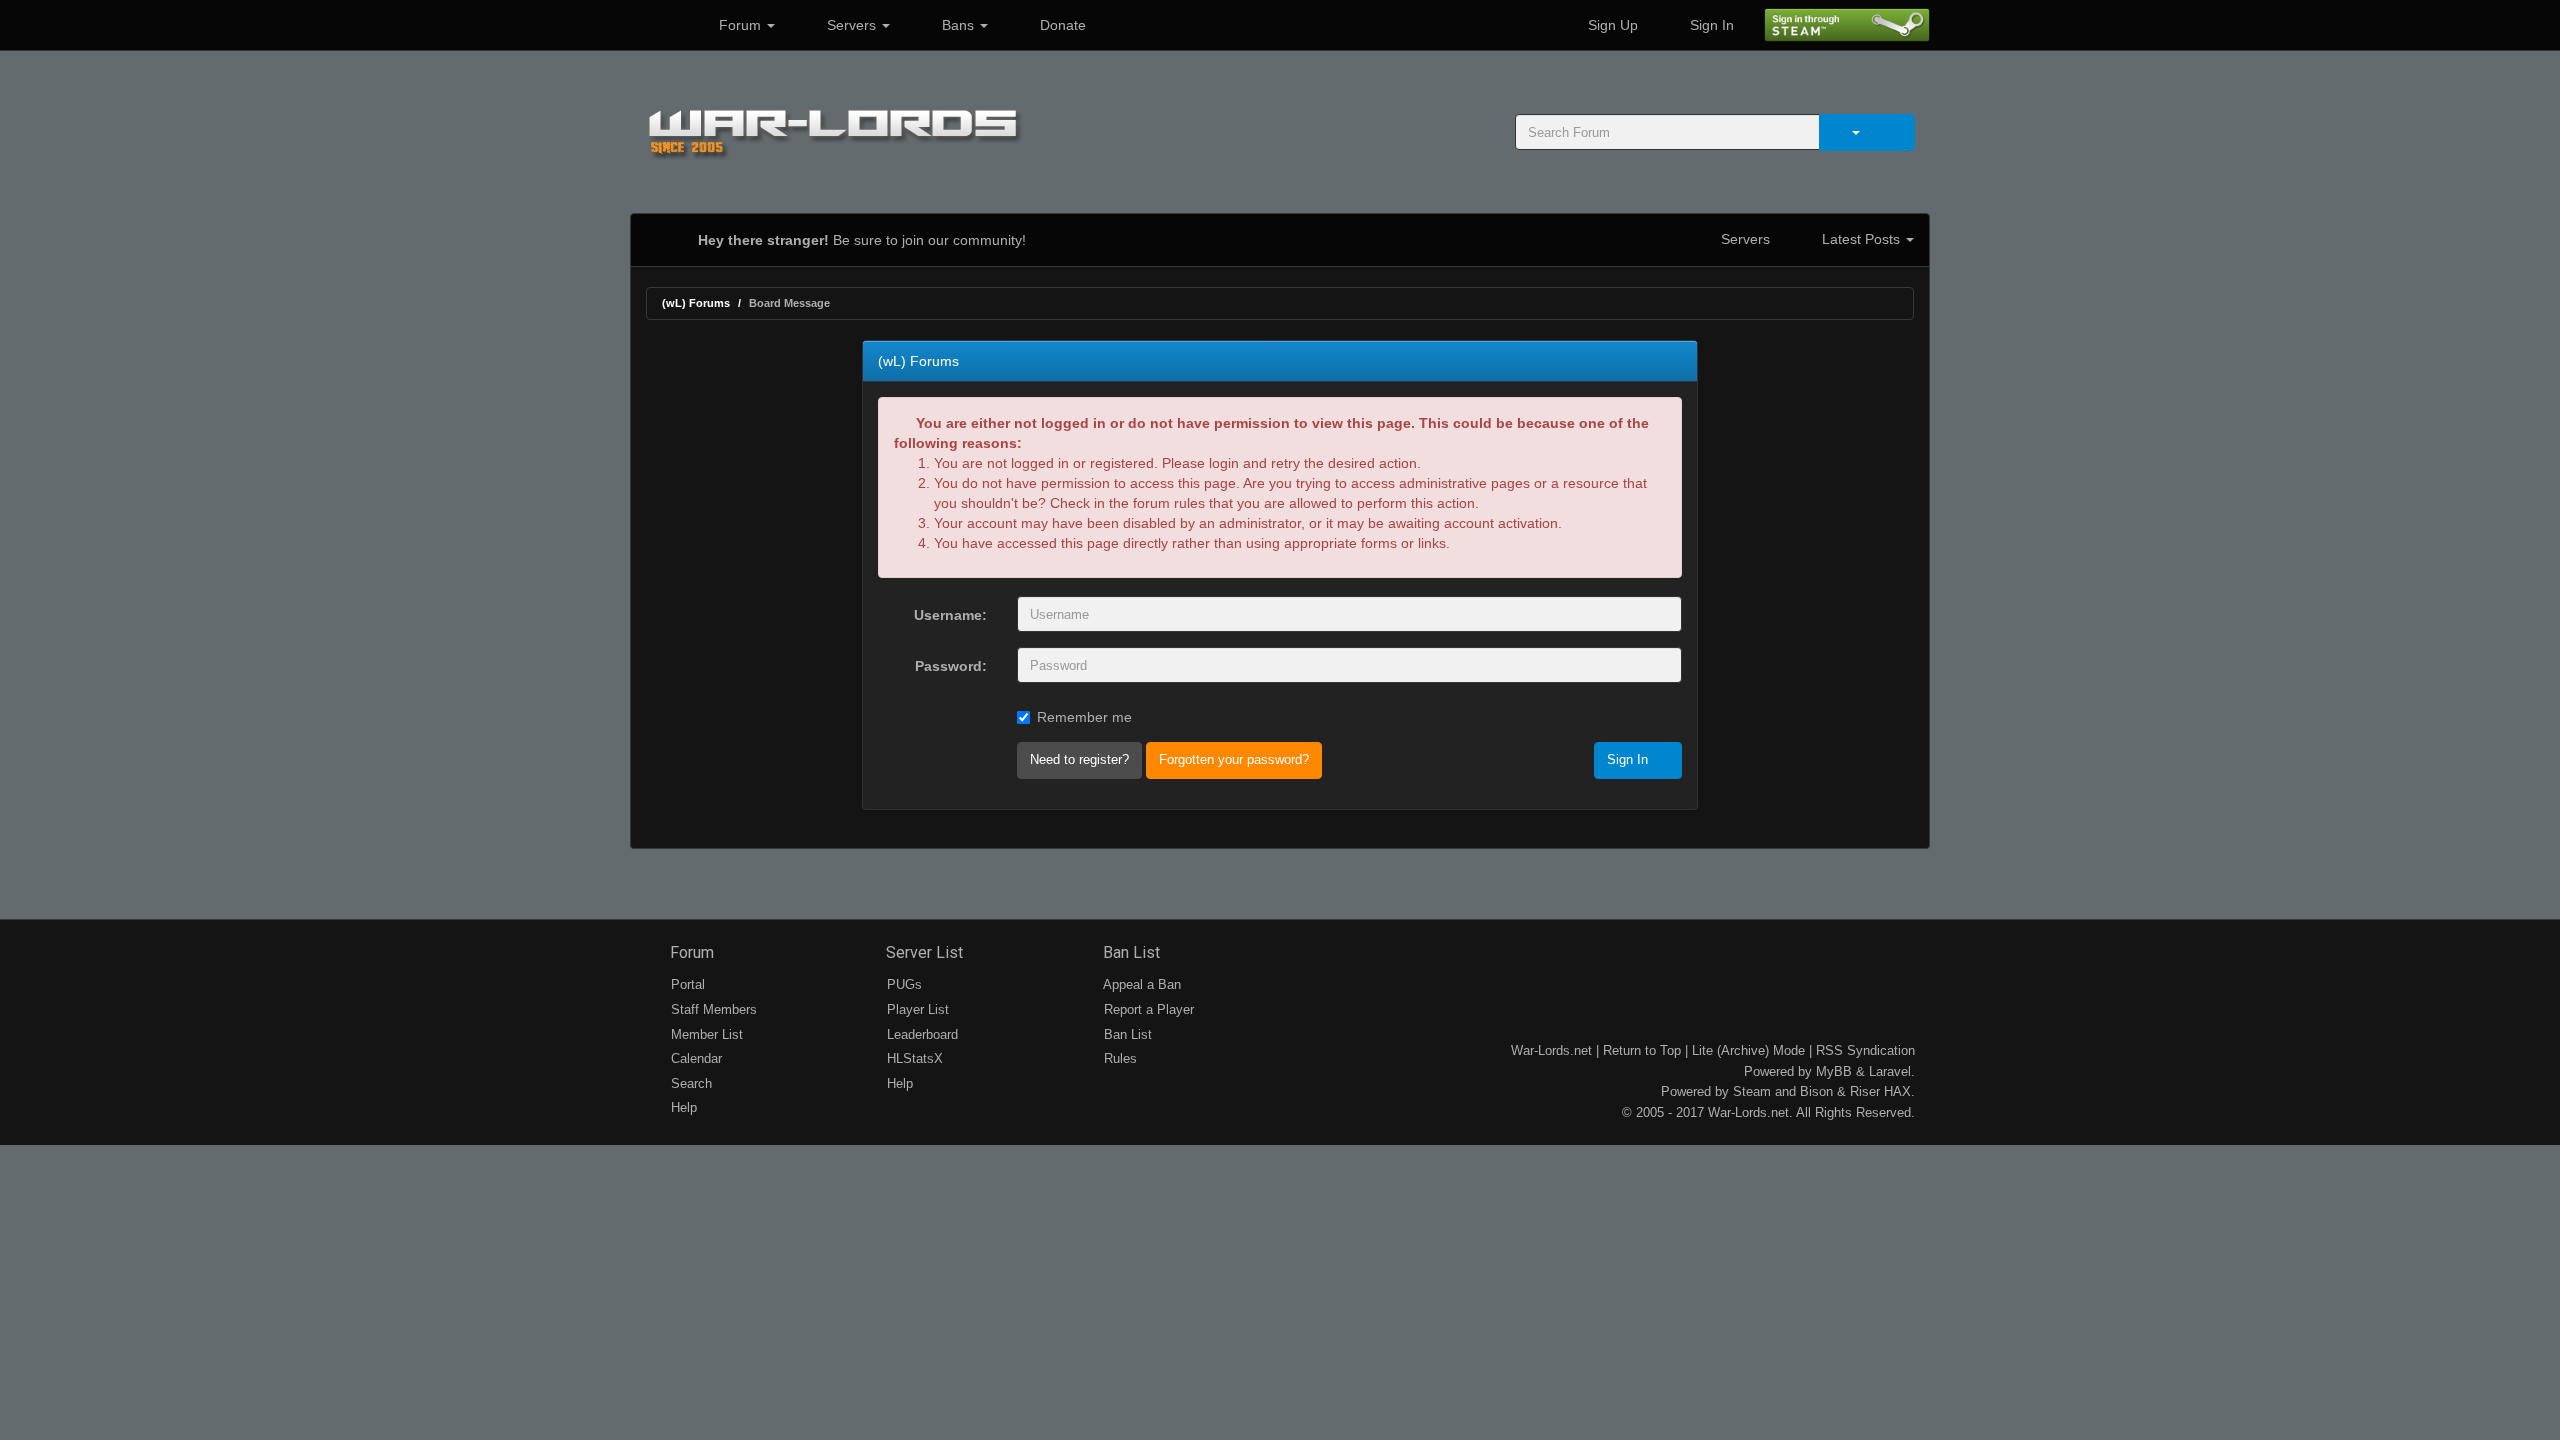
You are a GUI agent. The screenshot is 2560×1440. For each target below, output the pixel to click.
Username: (950, 615)
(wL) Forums (696, 303)
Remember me (1084, 717)
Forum (740, 25)
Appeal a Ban (1140, 984)
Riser (1865, 1091)
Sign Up (1611, 25)
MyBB (1834, 1071)
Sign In (1710, 25)
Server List (922, 952)
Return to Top (1642, 1050)
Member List (705, 1034)
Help (682, 1107)
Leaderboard (920, 1034)
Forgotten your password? (1234, 759)
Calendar (694, 1058)
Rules (1118, 1058)
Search (689, 1083)
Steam (1752, 1091)
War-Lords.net (1551, 1050)
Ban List (1129, 952)
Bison (1816, 1091)
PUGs (902, 984)
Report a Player (1147, 1009)
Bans (958, 25)
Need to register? (1079, 759)
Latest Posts (1861, 239)
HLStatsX (913, 1058)
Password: (951, 666)
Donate (1061, 25)
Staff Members (712, 1009)
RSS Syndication (1865, 1050)
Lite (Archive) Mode (1748, 1050)
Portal (686, 984)
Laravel (1890, 1071)
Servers (851, 25)
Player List (916, 1009)
